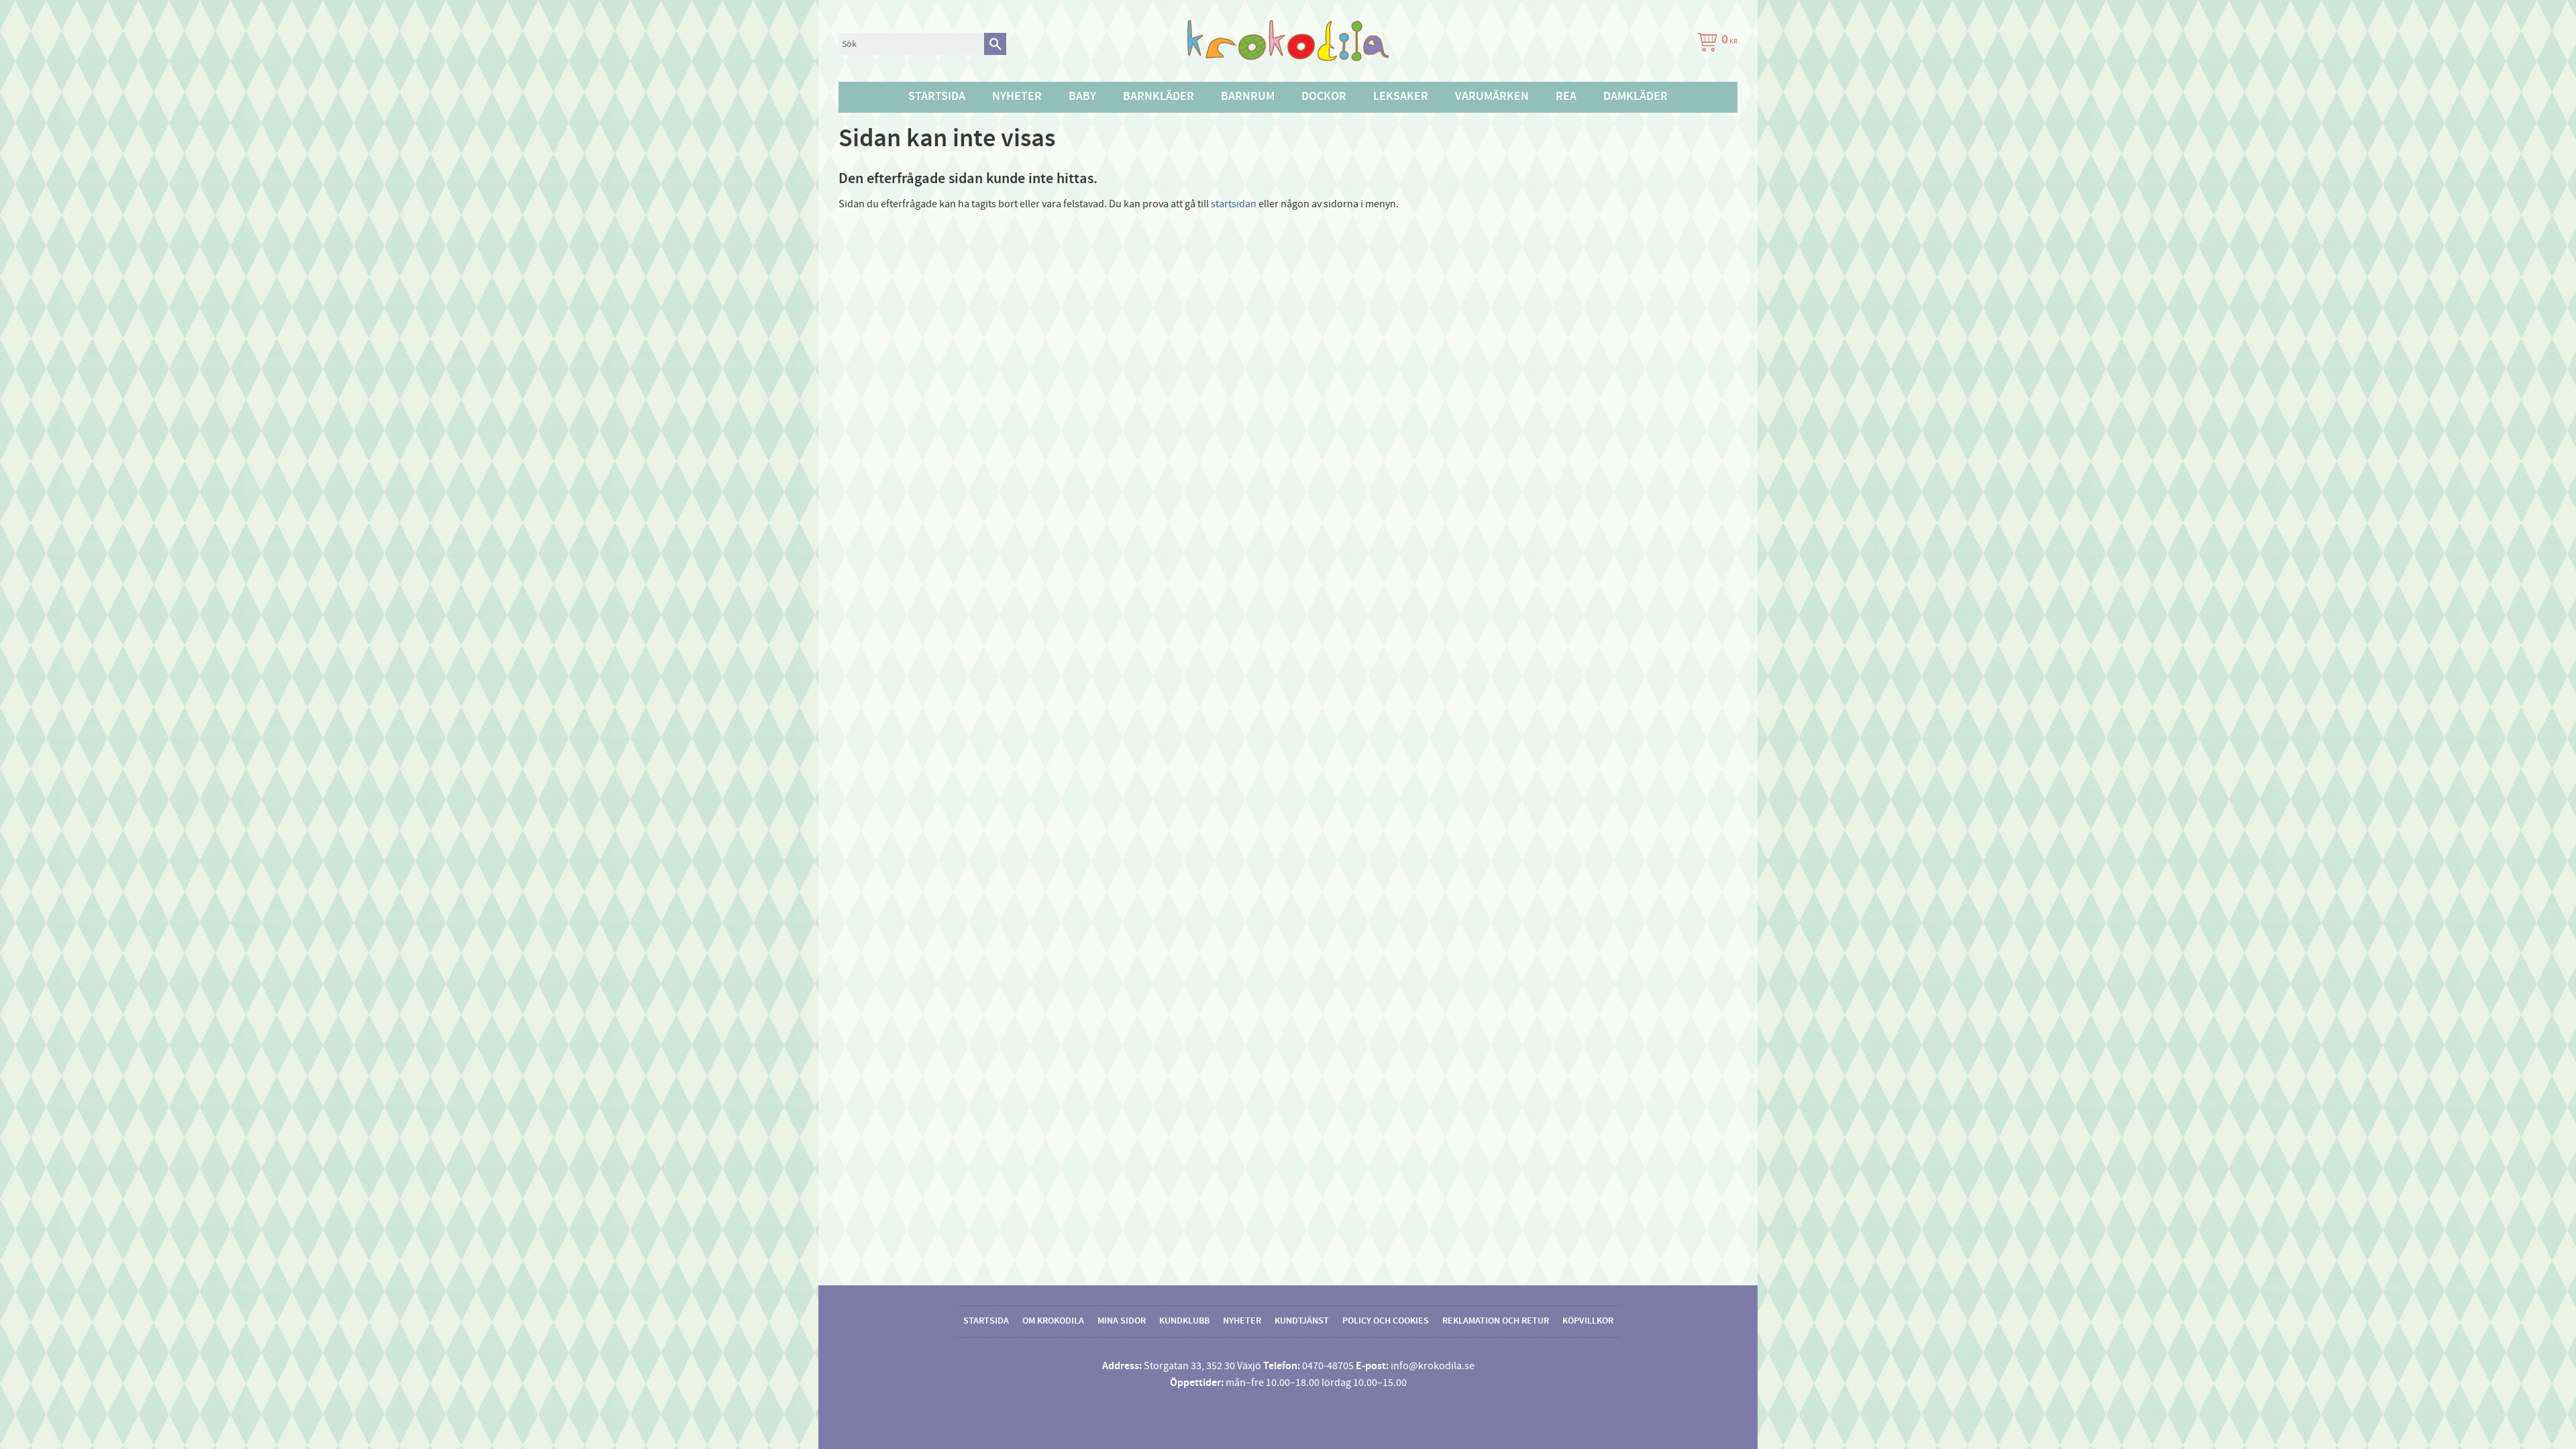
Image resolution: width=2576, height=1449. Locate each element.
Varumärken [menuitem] (1492, 97)
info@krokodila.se (1433, 1366)
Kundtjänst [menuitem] (1302, 1321)
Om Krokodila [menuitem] (1053, 1321)
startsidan (1234, 204)
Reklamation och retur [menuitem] (1496, 1321)
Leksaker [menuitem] (1401, 97)
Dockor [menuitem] (1324, 97)
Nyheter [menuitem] (1017, 97)
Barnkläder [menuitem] (1159, 97)
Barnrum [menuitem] (1248, 97)
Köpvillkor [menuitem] (1588, 1321)
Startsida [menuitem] (937, 97)
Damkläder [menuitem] (1635, 97)
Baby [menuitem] (1082, 97)
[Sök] (995, 44)
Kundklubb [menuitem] (1184, 1321)
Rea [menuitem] (1566, 97)
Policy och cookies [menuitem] (1386, 1321)
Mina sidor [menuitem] (1122, 1321)
